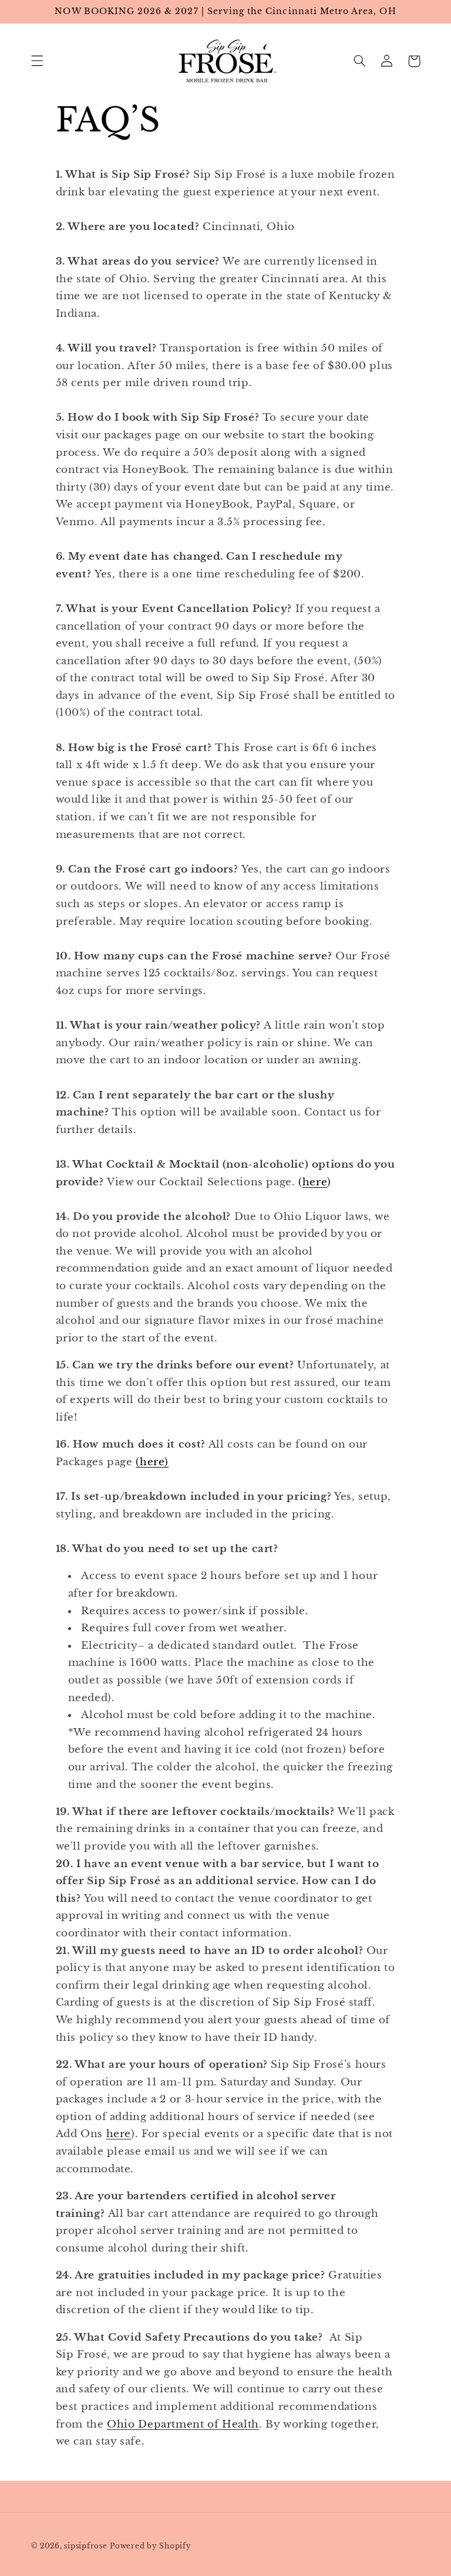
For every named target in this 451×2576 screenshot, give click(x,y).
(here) (152, 1462)
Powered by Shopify (150, 2546)
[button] (37, 61)
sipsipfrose (85, 2546)
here (315, 1182)
